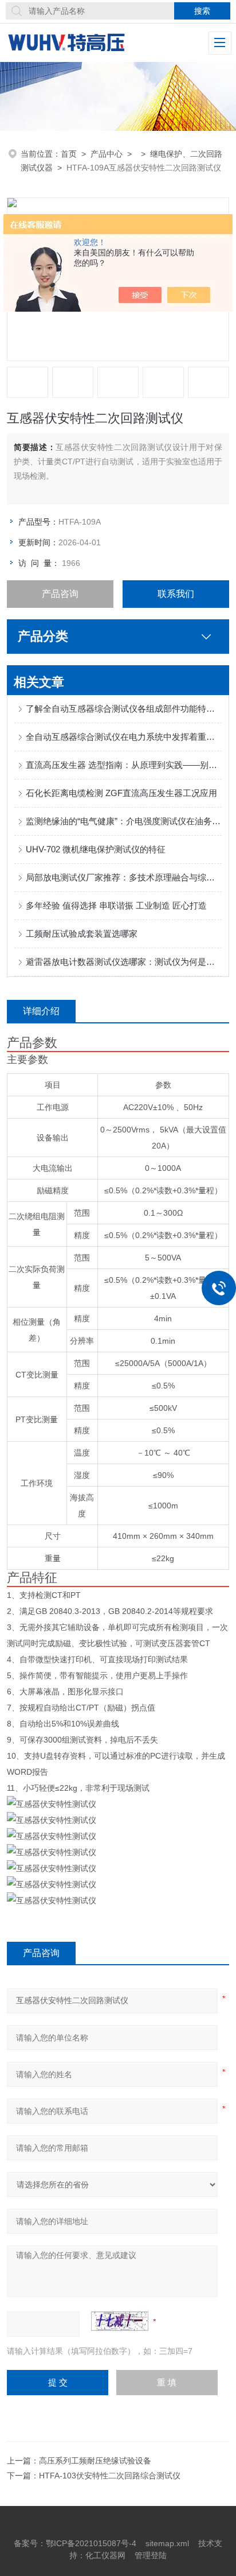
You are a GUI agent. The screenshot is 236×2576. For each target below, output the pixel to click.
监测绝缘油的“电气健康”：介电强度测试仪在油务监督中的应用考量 (123, 821)
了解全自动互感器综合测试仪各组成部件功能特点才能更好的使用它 (123, 709)
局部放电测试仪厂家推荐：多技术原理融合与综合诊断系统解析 (123, 877)
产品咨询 (60, 594)
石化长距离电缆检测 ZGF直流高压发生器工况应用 (121, 793)
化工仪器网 (105, 2555)
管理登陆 (151, 2555)
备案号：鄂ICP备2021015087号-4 (75, 2543)
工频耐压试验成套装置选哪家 (82, 934)
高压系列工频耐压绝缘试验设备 (95, 2461)
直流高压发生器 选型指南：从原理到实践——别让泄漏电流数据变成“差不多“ (123, 765)
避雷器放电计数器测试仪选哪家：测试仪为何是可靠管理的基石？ (123, 962)
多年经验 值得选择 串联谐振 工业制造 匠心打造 (116, 905)
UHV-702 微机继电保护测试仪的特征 (96, 849)
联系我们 (176, 594)
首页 (69, 154)
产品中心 (107, 154)
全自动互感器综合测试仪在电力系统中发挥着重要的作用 (123, 737)
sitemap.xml (167, 2543)
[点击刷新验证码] (120, 2321)
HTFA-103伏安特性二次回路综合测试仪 (110, 2476)
